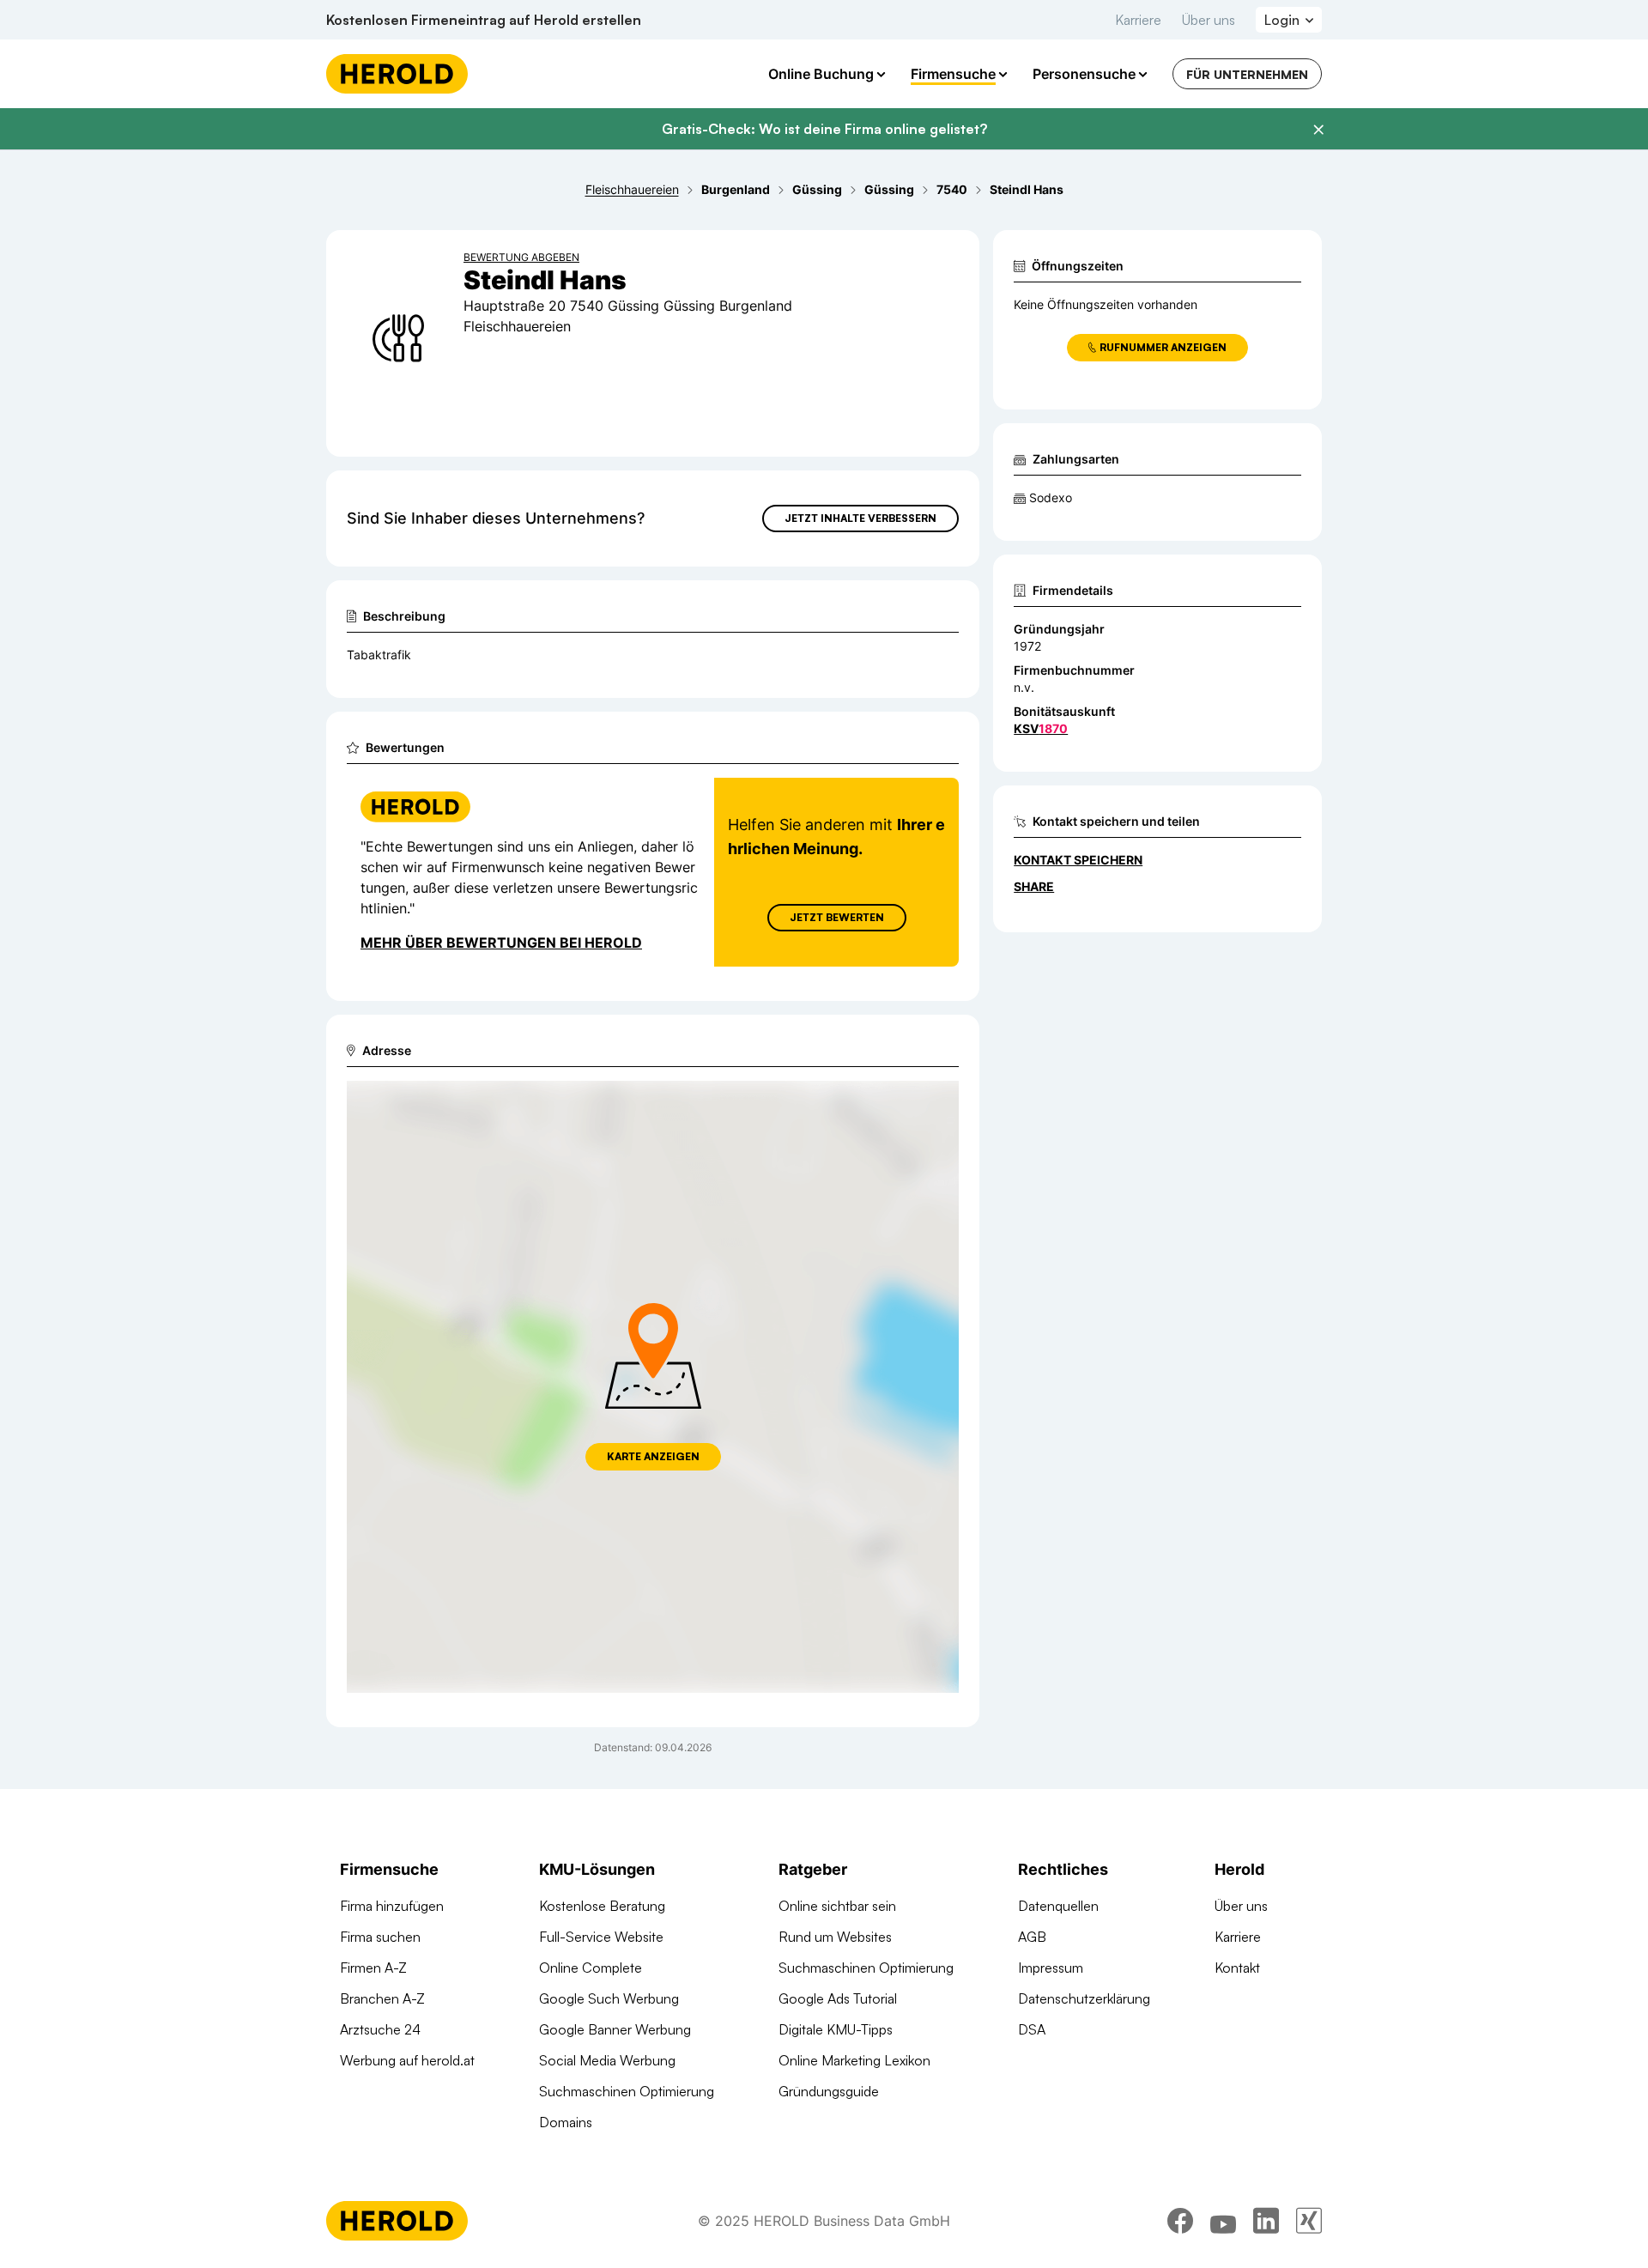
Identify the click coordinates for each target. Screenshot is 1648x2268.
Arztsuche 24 (380, 2029)
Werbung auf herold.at (407, 2060)
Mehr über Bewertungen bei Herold (501, 943)
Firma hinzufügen (392, 1906)
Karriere (1138, 20)
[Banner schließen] (1318, 130)
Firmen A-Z (373, 1968)
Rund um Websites (835, 1937)
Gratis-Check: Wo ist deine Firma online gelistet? (824, 129)
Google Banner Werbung (615, 2029)
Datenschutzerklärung (1084, 1998)
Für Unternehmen (1247, 74)
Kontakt (1237, 1968)
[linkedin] (1266, 2221)
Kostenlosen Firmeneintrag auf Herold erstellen (484, 20)
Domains (566, 2122)
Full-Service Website (601, 1937)
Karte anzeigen (653, 1456)
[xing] (1309, 2221)
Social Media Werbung (607, 2060)
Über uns (1209, 20)
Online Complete (591, 1968)
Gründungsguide (829, 2091)
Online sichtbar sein (837, 1906)
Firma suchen (380, 1937)
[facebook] (1180, 2221)
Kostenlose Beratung (602, 1906)
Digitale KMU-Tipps (836, 2029)
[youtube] (1223, 2221)
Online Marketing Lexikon (854, 2060)
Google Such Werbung (609, 1998)
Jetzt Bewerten (837, 917)
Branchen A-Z (382, 1998)
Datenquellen (1058, 1906)
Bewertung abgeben (521, 257)
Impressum (1051, 1968)
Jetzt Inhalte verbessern (860, 518)
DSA (1032, 2029)
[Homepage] (397, 74)
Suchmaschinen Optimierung (627, 2091)
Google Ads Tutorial (838, 1998)
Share (1034, 886)
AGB (1032, 1937)
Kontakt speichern (1078, 860)
